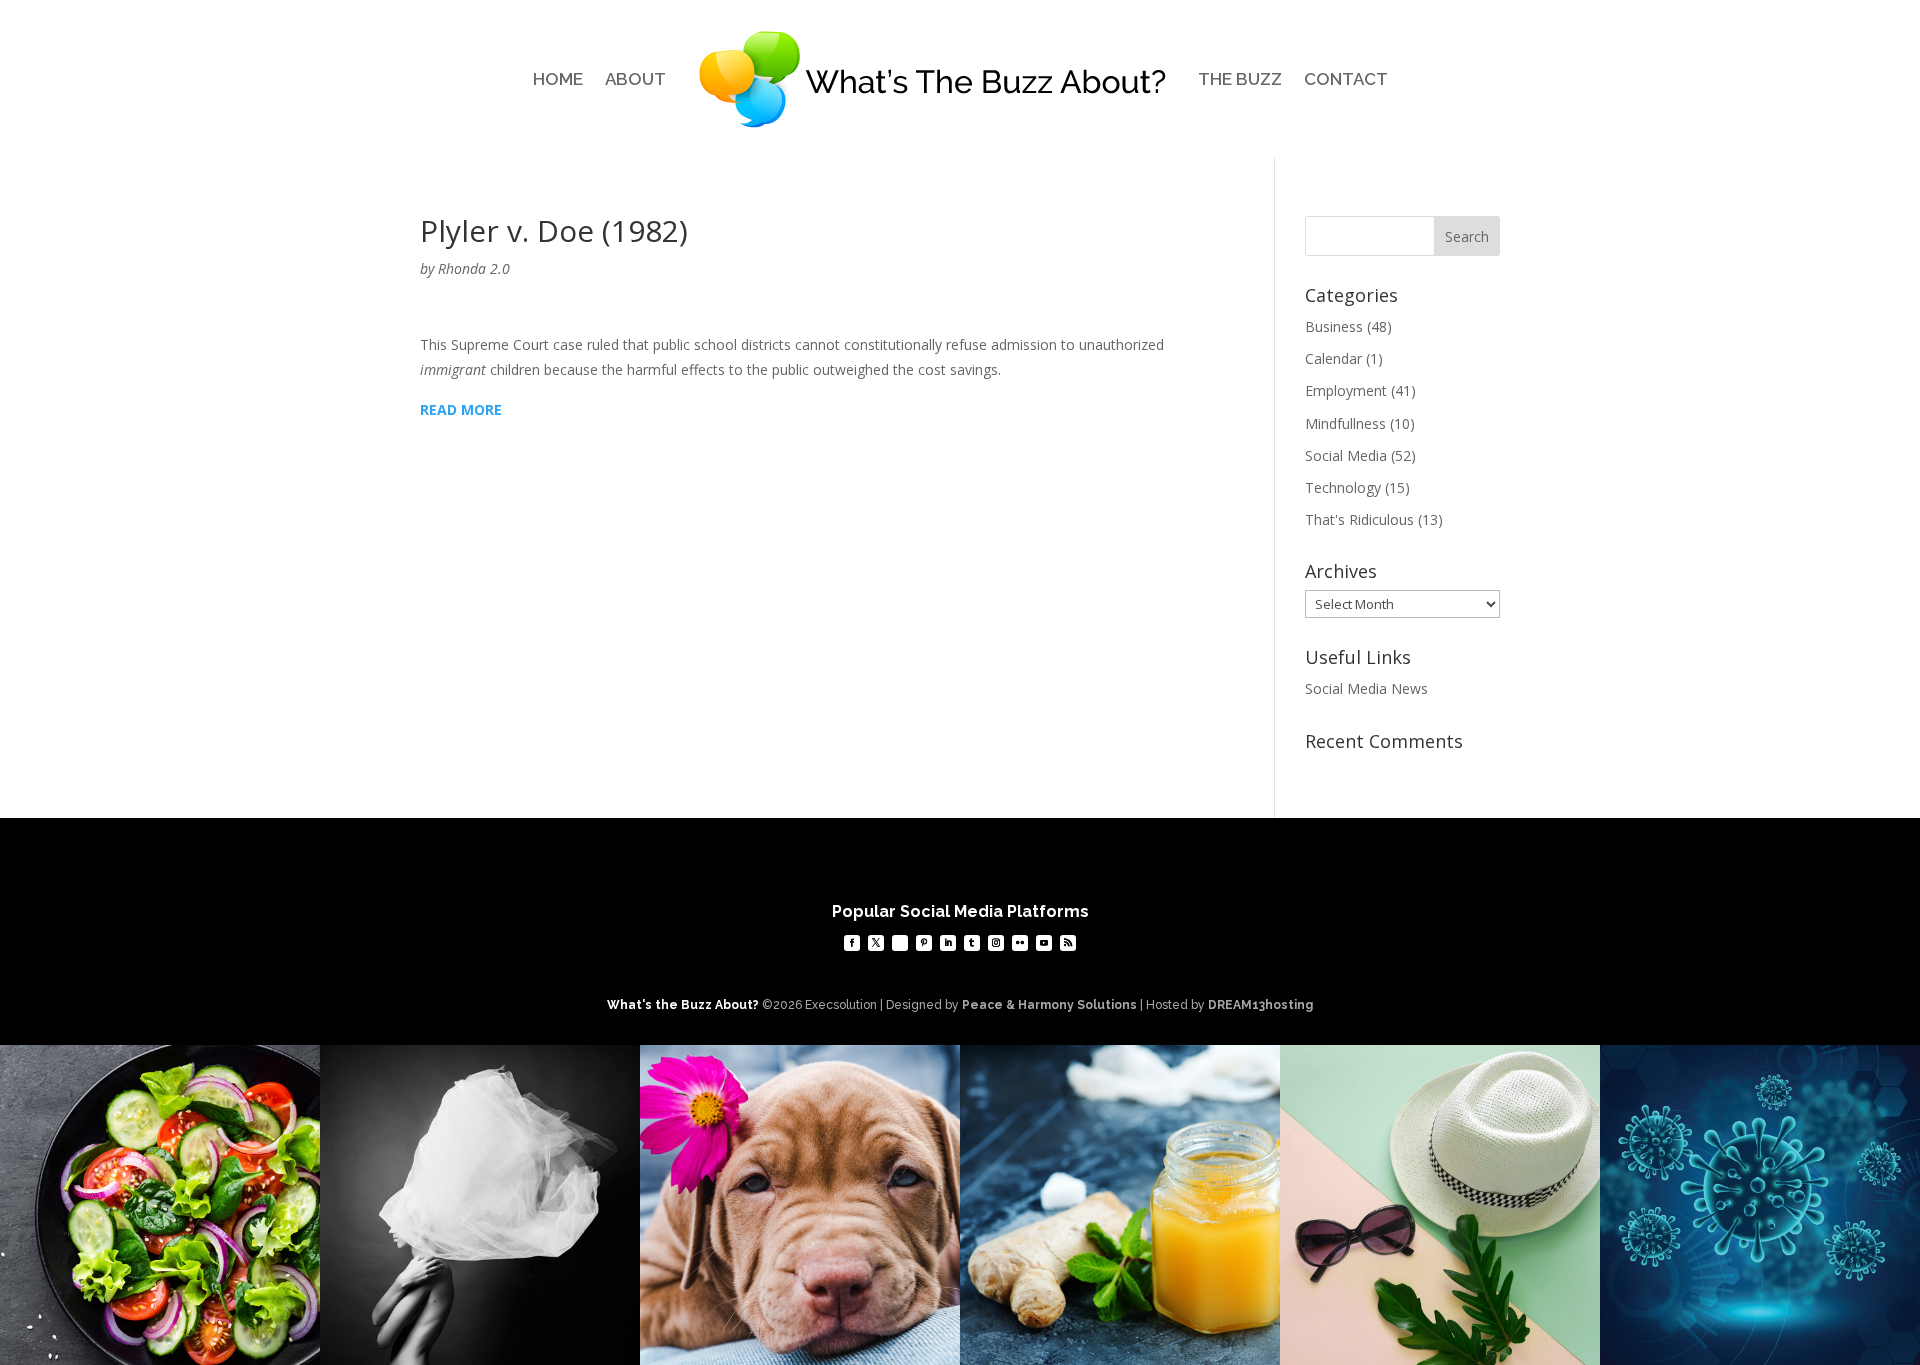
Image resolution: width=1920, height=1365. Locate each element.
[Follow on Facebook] (852, 943)
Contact (1346, 79)
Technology (1343, 487)
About (635, 79)
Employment (1346, 390)
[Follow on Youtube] (1044, 943)
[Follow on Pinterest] (924, 943)
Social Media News (1366, 688)
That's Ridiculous (1359, 519)
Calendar (1333, 358)
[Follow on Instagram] (996, 943)
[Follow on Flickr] (1020, 943)
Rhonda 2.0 (474, 268)
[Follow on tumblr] (972, 943)
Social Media (1346, 455)
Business (1334, 326)
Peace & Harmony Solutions (1049, 1005)
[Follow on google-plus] (900, 943)
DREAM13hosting (1260, 1005)
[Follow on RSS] (1068, 943)
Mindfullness (1345, 423)
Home (558, 79)
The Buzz (1240, 79)
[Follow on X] (876, 943)
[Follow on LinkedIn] (948, 943)
